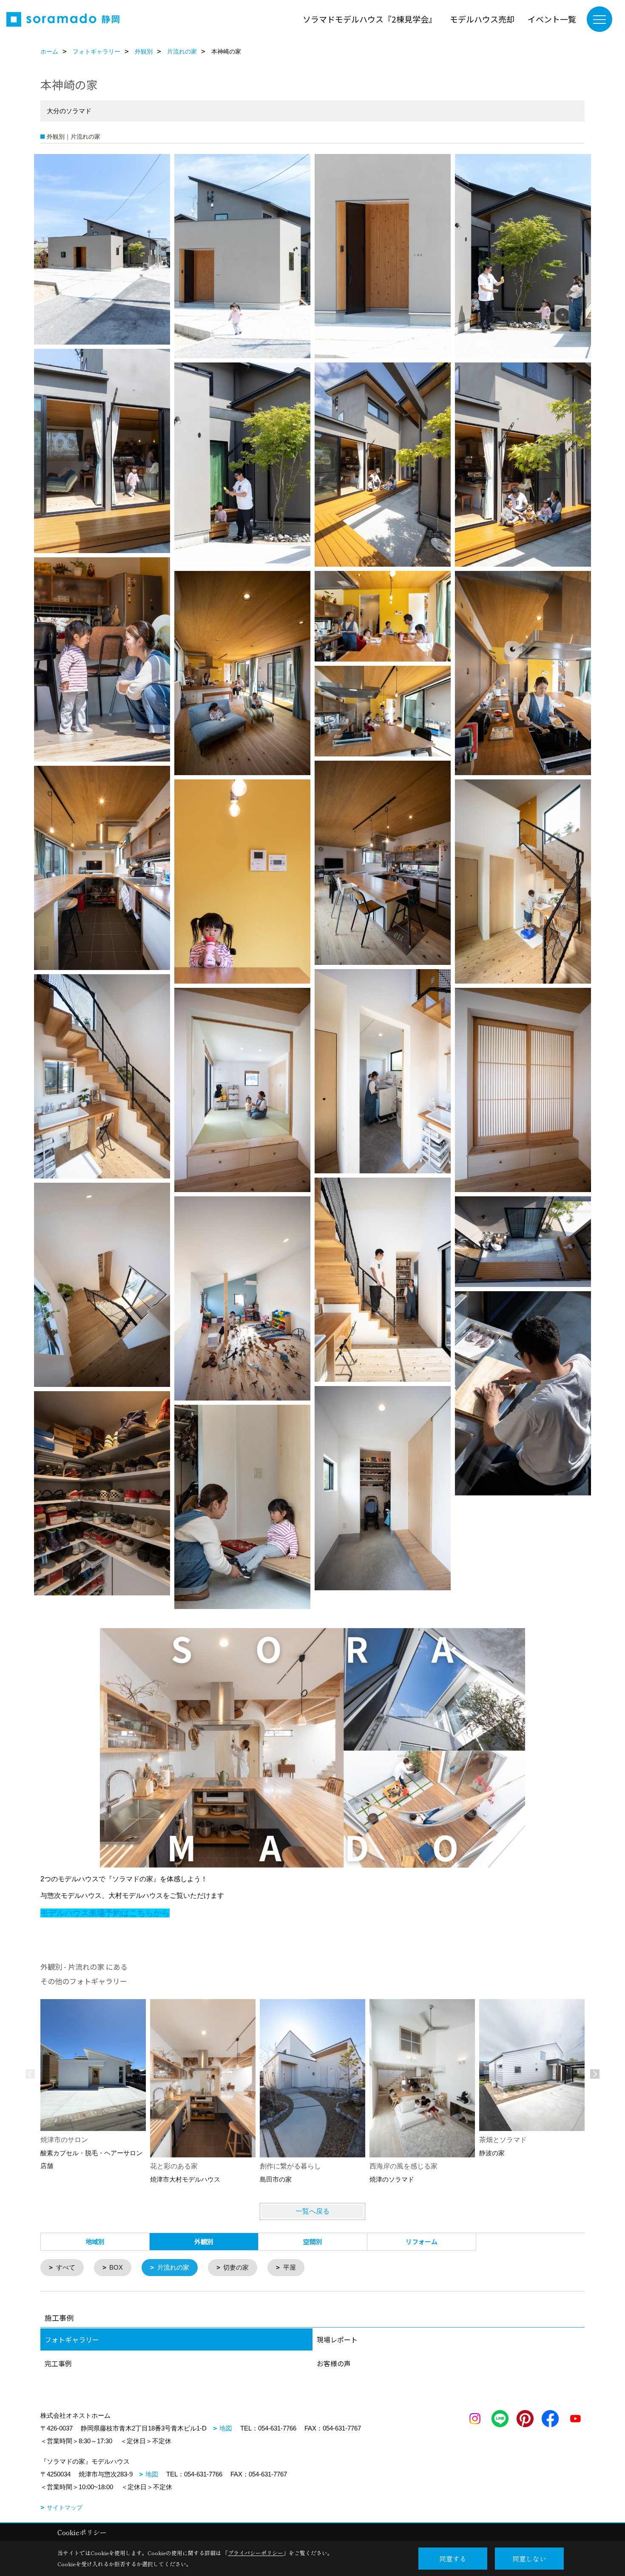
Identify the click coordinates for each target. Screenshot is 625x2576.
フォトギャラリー (72, 2339)
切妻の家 (236, 2267)
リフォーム (422, 2241)
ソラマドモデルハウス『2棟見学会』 (370, 19)
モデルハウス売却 (482, 19)
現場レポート (337, 2339)
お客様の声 (334, 2363)
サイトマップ (65, 2508)
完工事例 (58, 2363)
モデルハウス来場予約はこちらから (105, 1913)
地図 (226, 2428)
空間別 (313, 2241)
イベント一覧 (552, 19)
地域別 (95, 2241)
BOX (116, 2267)
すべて (66, 2267)
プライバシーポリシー (256, 2553)
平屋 (290, 2267)
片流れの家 (173, 2267)
